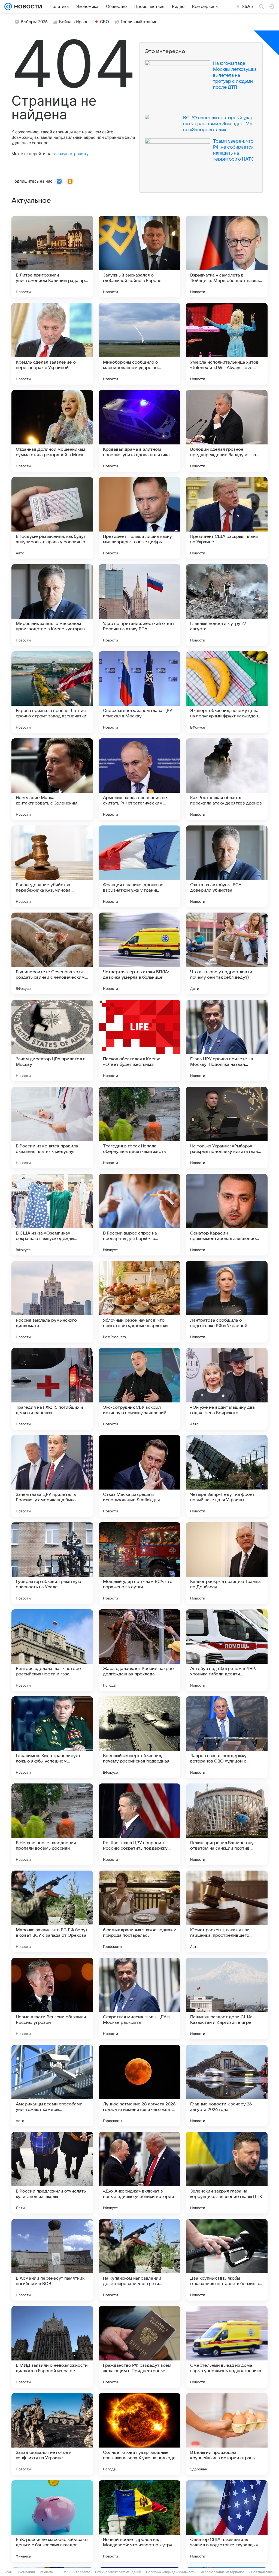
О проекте (82, 2572)
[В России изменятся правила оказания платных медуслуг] (52, 1128)
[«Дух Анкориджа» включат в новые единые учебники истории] (139, 2173)
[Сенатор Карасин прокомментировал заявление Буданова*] (227, 1215)
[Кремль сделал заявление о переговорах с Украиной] (52, 344)
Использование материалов (222, 2572)
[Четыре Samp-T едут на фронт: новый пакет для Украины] (227, 1476)
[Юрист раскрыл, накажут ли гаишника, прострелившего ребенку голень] (227, 1911)
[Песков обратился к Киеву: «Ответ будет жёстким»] (139, 1040)
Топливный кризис (139, 22)
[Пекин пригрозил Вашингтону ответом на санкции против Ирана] (227, 1824)
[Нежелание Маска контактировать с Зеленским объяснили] (52, 779)
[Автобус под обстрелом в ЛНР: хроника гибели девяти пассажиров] (227, 1650)
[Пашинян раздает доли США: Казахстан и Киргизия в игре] (227, 1998)
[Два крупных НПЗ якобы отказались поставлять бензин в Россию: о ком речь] (227, 2260)
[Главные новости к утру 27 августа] (227, 605)
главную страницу (70, 154)
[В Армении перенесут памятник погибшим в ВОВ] (52, 2260)
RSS (66, 2572)
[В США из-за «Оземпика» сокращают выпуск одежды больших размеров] (52, 1215)
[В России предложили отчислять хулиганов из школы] (52, 2173)
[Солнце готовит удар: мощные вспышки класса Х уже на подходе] (139, 2434)
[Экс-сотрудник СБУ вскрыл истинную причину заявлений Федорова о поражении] (139, 1389)
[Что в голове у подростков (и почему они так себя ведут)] (227, 953)
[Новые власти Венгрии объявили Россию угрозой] (52, 1998)
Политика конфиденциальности (171, 2572)
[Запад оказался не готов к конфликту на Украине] (52, 2434)
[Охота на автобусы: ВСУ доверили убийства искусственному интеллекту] (227, 866)
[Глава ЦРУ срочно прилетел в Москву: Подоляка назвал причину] (227, 1040)
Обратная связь (262, 2572)
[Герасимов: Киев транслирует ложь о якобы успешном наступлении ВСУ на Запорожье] (52, 1737)
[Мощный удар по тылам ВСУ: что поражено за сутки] (139, 1563)
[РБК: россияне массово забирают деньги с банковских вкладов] (52, 2521)
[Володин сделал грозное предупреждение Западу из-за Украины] (227, 431)
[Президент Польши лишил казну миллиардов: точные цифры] (139, 518)
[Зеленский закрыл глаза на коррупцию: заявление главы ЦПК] (227, 2173)
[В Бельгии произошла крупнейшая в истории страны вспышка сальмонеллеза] (227, 2434)
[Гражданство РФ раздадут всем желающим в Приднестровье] (139, 2347)
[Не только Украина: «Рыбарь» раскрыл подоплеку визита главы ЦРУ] (227, 1128)
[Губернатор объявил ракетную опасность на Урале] (52, 1563)
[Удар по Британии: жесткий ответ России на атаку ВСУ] (139, 605)
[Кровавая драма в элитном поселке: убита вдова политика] (139, 431)
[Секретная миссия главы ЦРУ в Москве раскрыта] (139, 1998)
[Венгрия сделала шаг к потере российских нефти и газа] (52, 1650)
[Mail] (8, 7)
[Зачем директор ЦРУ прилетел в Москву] (52, 1040)
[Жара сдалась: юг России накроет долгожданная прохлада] (139, 1650)
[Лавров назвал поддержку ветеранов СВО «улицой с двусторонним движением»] (227, 1737)
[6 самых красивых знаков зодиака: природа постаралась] (139, 1911)
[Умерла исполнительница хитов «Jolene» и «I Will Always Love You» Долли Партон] (227, 344)
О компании (26, 2572)
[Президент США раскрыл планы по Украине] (227, 518)
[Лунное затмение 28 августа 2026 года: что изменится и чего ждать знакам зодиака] (139, 2086)
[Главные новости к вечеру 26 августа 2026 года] (227, 2086)
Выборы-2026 (34, 22)
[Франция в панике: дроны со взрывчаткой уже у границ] (139, 866)
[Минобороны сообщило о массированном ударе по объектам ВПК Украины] (139, 344)
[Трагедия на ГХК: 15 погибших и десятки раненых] (52, 1389)
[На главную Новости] (27, 7)
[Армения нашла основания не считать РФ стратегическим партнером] (139, 779)
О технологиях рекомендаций (118, 2572)
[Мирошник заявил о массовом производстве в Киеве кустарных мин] (52, 605)
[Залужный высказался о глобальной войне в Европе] (139, 257)
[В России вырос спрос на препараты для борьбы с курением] (139, 1215)
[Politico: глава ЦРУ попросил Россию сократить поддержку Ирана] (139, 1824)
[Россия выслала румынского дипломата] (52, 1302)
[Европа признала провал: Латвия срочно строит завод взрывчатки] (52, 692)
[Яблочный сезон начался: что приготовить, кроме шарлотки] (139, 1302)
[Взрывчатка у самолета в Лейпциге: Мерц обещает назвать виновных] (227, 257)
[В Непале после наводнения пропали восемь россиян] (52, 1824)
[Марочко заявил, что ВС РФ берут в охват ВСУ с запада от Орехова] (52, 1911)
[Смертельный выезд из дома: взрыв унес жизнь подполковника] (227, 2347)
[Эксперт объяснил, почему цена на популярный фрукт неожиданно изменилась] (227, 692)
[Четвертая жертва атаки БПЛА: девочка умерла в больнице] (139, 953)
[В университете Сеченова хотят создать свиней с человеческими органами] (52, 953)
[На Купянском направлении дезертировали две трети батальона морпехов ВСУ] (139, 2260)
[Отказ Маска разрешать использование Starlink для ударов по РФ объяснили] (139, 1476)
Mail (9, 2572)
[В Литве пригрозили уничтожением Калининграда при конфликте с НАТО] (52, 257)
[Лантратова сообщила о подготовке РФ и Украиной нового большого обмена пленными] (227, 1302)
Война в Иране (74, 22)
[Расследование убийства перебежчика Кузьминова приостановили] (52, 866)
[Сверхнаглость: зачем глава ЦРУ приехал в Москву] (139, 692)
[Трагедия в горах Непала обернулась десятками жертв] (139, 1128)
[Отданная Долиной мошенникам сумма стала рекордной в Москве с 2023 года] (52, 431)
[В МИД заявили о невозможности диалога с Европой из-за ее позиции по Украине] (52, 2347)
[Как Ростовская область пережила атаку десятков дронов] (227, 779)
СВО (104, 22)
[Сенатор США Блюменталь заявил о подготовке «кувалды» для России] (227, 2521)
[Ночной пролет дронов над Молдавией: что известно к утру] (139, 2521)
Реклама (46, 2572)
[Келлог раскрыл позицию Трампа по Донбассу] (227, 1563)
